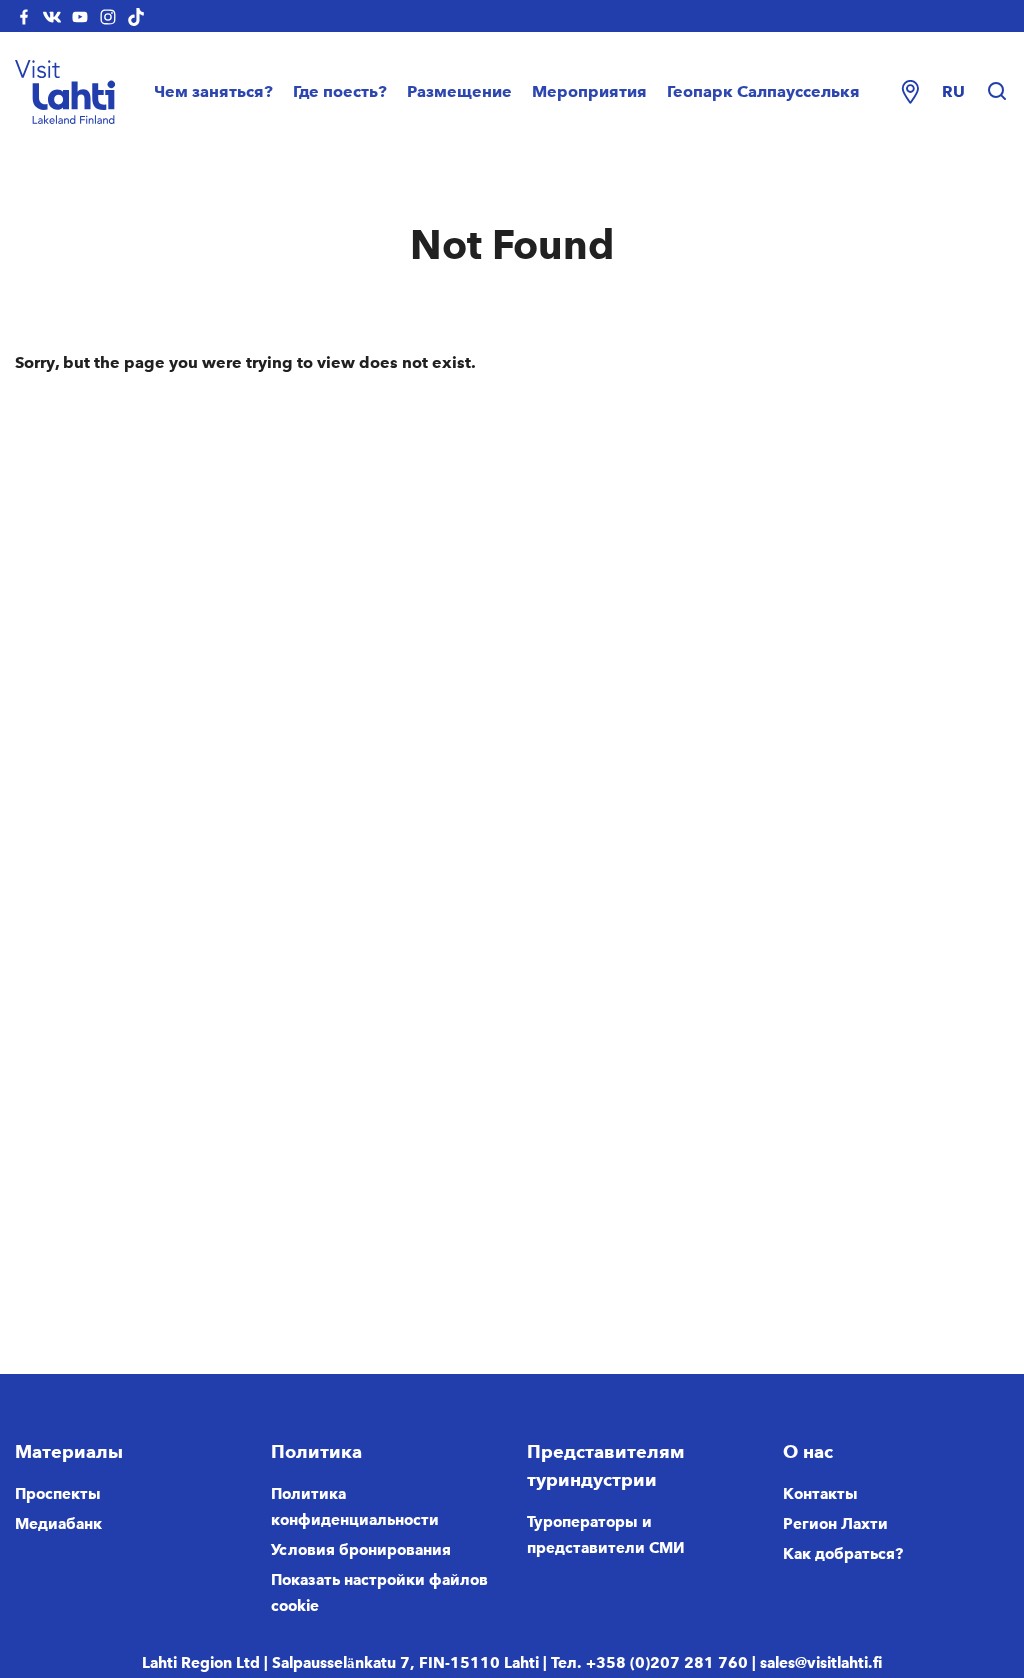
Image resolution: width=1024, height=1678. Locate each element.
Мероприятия (589, 91)
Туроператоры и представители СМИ (606, 1535)
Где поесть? (340, 91)
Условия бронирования (361, 1550)
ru (953, 91)
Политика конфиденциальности (355, 1507)
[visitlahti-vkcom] (52, 16)
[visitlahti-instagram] (108, 16)
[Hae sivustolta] (997, 92)
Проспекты (58, 1494)
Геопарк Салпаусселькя (763, 91)
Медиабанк (58, 1524)
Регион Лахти (835, 1524)
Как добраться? (843, 1554)
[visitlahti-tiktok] (136, 16)
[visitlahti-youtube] (80, 16)
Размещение (459, 91)
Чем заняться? (213, 91)
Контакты (820, 1494)
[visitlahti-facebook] (24, 16)
